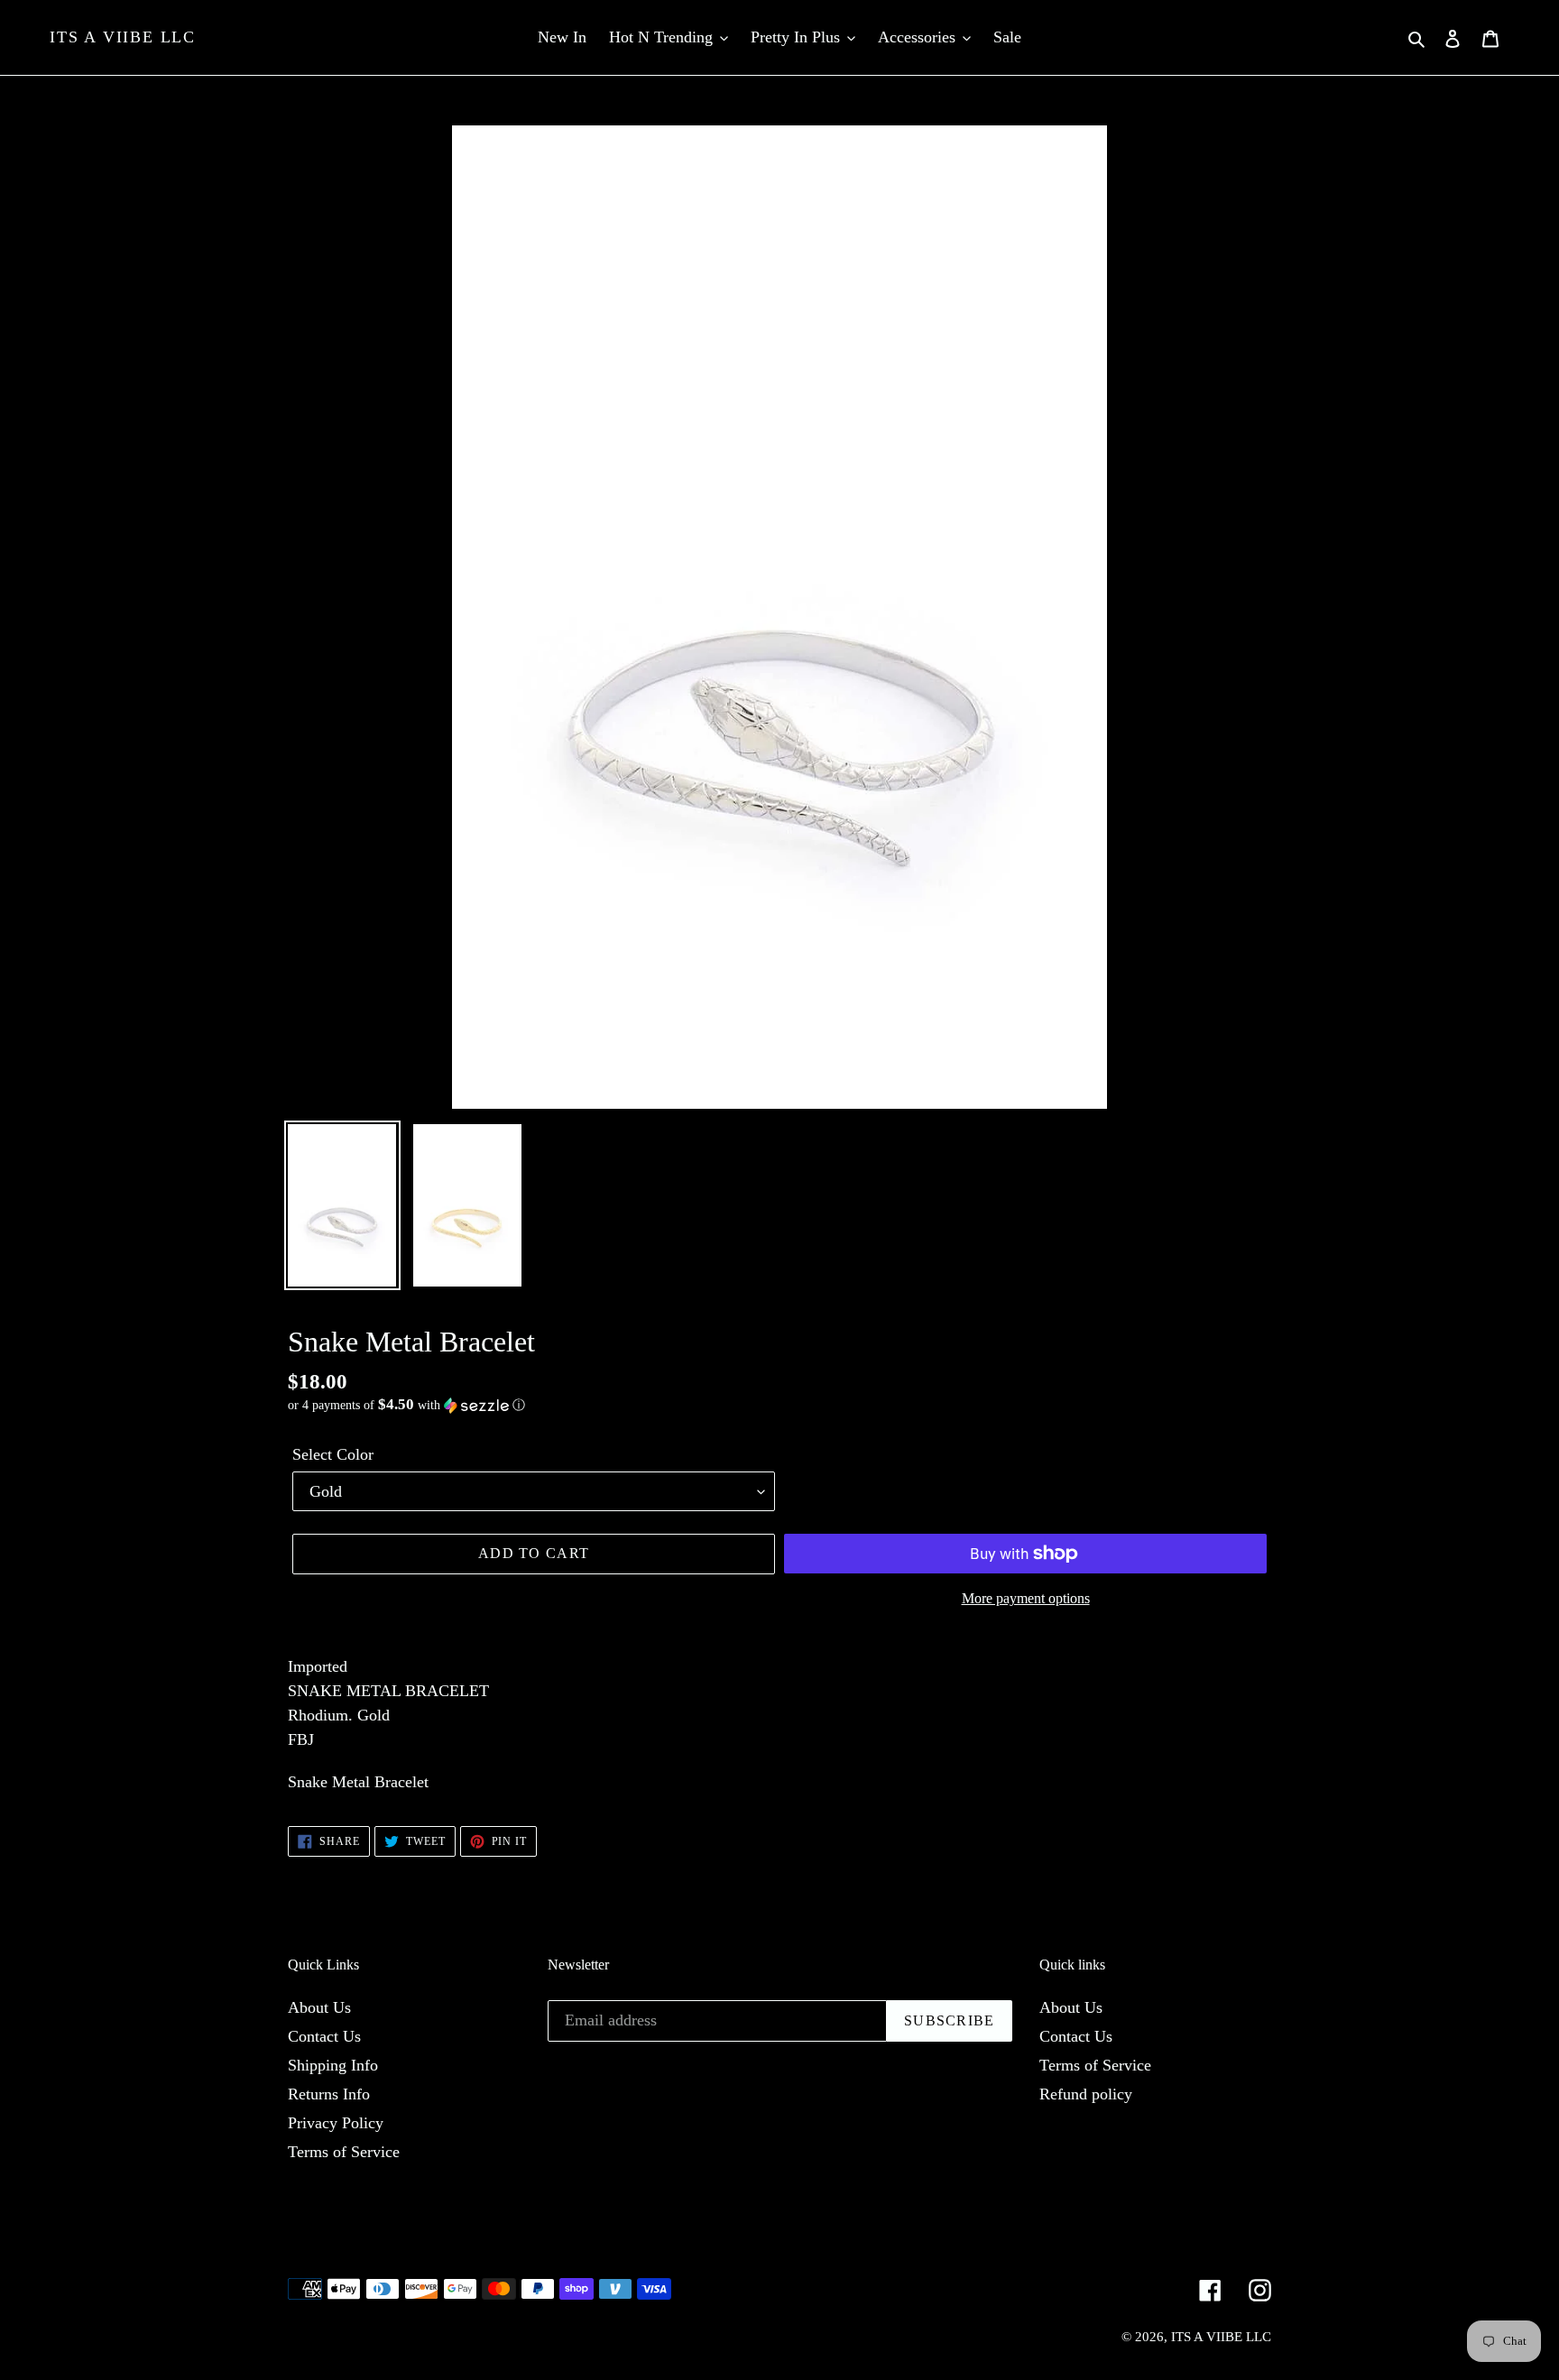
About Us (319, 2007)
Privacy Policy (336, 2123)
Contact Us (324, 2036)
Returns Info (329, 2094)
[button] (406, 1405)
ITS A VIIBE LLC (123, 37)
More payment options (1026, 1598)
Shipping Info (333, 2065)
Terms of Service (344, 2152)
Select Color (333, 1454)
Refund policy (1086, 2094)
